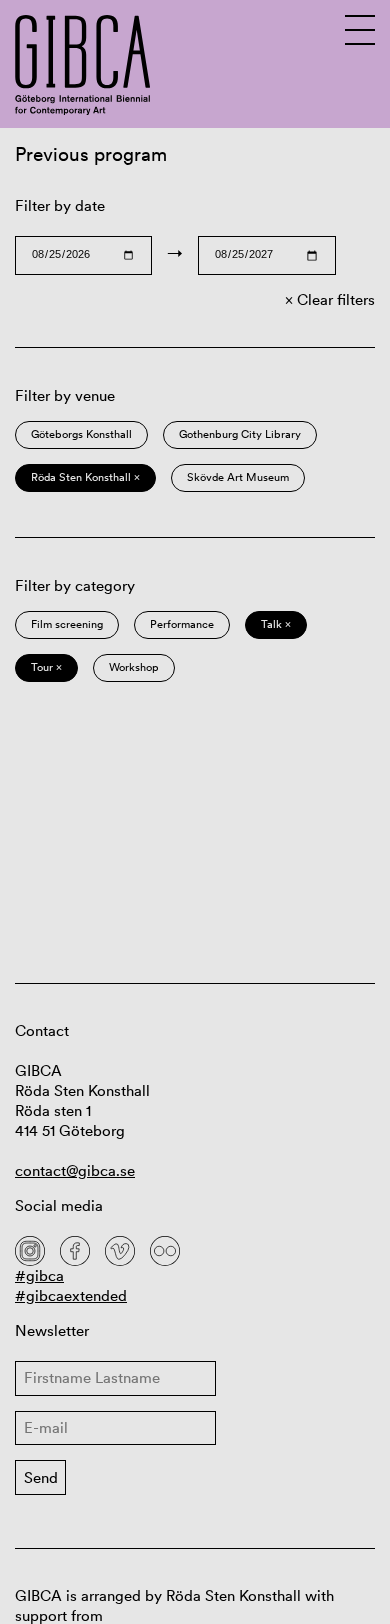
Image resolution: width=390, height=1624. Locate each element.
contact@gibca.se (75, 1170)
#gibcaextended (71, 1295)
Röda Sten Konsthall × (85, 477)
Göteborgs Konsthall (81, 434)
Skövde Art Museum (238, 477)
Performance (182, 624)
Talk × (276, 624)
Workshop (134, 667)
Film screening (67, 624)
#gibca (39, 1275)
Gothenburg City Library (240, 434)
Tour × (46, 667)
